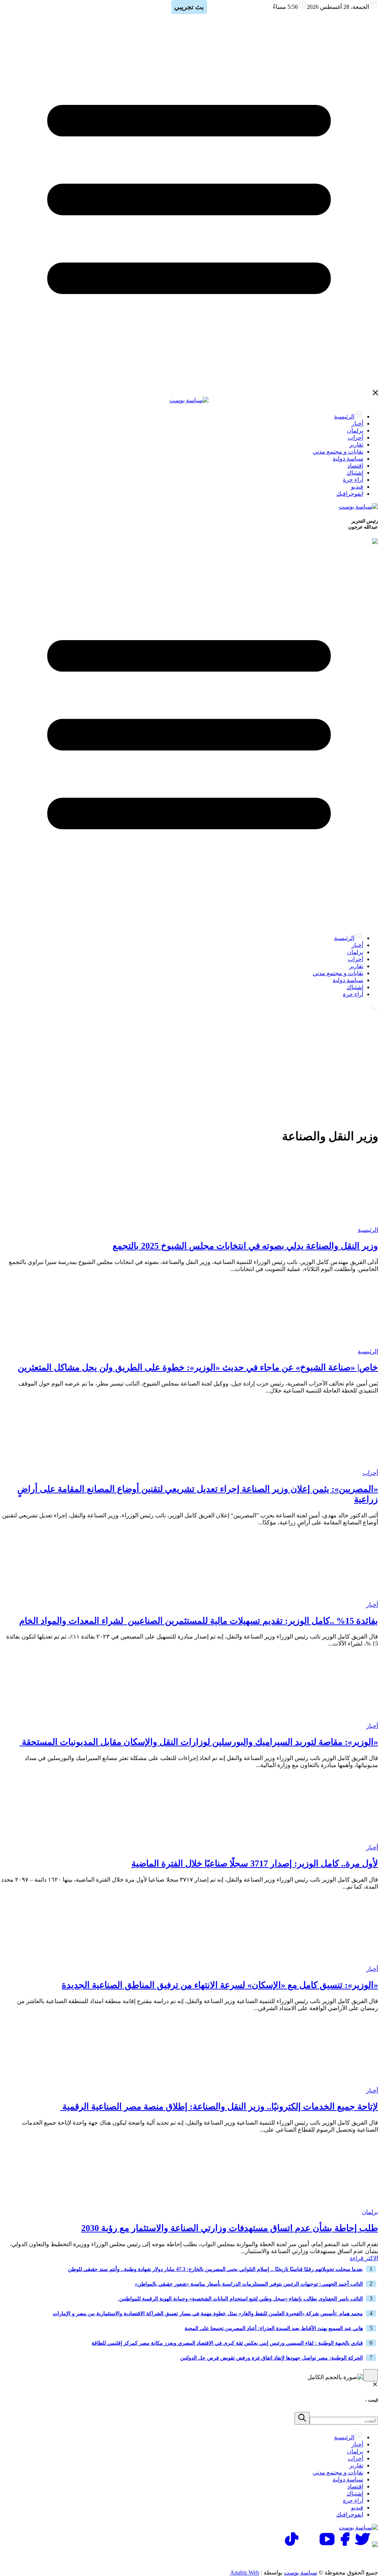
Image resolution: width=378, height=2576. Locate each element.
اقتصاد (355, 466)
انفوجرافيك (350, 494)
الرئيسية (344, 416)
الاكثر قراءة (364, 2258)
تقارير (356, 445)
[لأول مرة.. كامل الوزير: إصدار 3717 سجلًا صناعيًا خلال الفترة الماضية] (332, 1840)
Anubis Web (245, 2572)
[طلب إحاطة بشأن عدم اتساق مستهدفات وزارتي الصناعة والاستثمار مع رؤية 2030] (332, 2205)
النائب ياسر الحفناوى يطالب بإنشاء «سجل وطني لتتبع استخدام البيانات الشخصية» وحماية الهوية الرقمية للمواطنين (240, 2299)
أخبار (357, 423)
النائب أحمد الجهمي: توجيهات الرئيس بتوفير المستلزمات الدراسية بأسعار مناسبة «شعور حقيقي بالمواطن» (249, 2284)
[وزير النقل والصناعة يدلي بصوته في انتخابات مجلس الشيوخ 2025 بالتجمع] (332, 1223)
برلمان (355, 431)
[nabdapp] (375, 2545)
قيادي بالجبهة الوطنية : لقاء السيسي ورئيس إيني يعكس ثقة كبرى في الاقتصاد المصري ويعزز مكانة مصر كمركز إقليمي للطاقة (227, 2343)
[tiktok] (292, 2545)
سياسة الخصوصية (299, 2558)
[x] (362, 2545)
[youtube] (327, 2545)
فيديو (357, 487)
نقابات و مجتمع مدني (338, 452)
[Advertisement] (189, 1069)
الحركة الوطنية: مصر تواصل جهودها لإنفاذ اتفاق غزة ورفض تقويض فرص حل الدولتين (272, 2358)
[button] (302, 2418)
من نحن (251, 2558)
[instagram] (309, 2545)
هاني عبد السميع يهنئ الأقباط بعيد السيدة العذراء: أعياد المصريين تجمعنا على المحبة (274, 2328)
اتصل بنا (346, 2558)
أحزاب (355, 438)
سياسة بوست (300, 2572)
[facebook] (345, 2545)
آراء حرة (353, 480)
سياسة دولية (348, 459)
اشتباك (355, 473)
